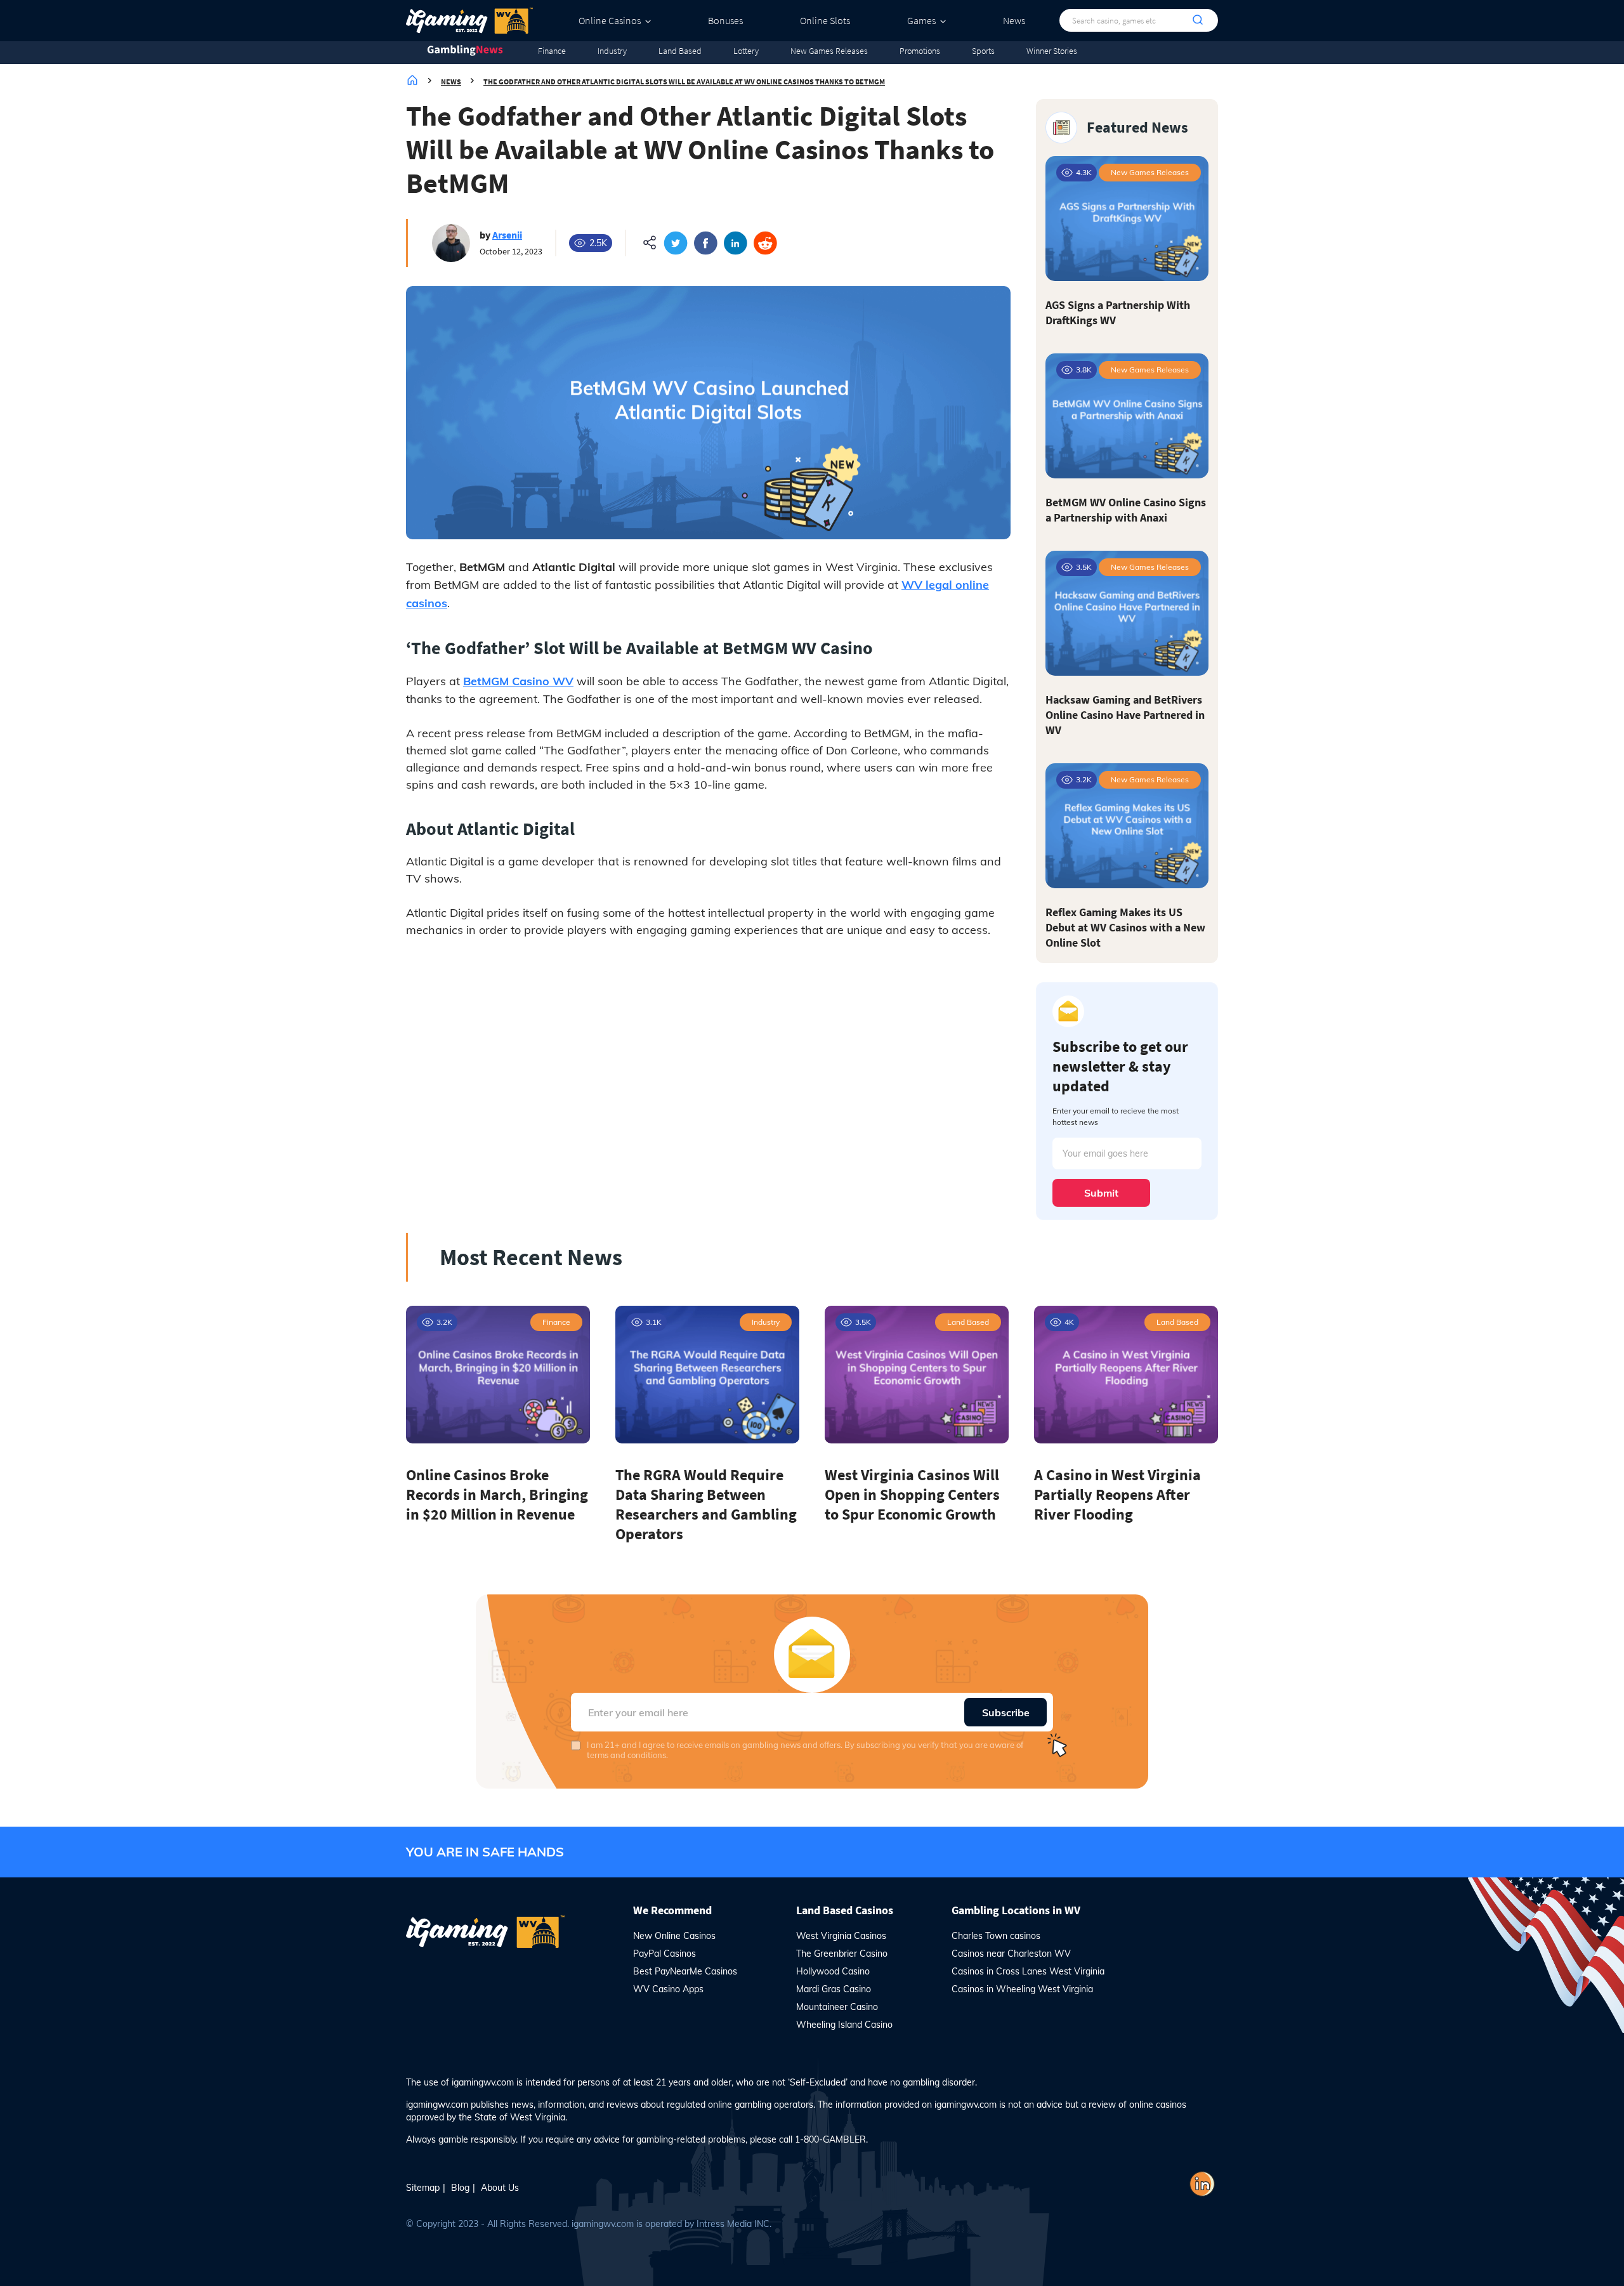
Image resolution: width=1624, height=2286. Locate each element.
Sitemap (423, 2188)
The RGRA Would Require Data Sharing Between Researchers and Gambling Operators (706, 1504)
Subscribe (1006, 1712)
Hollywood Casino (833, 1971)
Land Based (680, 51)
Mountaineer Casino (837, 2007)
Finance (552, 51)
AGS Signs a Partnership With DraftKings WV (1118, 312)
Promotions (920, 51)
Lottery (746, 51)
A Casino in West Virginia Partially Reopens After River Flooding (1117, 1494)
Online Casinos (610, 20)
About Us (500, 2188)
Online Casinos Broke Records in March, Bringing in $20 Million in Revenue (497, 1494)
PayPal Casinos (665, 1954)
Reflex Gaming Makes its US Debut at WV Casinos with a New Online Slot (1125, 927)
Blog (460, 2188)
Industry (612, 51)
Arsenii (507, 235)
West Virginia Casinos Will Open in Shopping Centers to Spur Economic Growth (912, 1494)
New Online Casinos (674, 1936)
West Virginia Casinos (841, 1936)
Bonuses (725, 20)
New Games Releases (829, 51)
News (1014, 20)
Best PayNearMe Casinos (685, 1971)
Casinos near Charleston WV (1011, 1954)
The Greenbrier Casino (842, 1954)
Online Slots (825, 20)
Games (921, 20)
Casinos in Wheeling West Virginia (1022, 1989)
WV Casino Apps (668, 1989)
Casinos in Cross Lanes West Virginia (1028, 1971)
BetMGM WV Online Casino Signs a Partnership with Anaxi (1126, 510)
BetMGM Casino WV (518, 681)
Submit (1101, 1193)
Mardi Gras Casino (834, 1989)
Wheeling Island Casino (844, 2025)
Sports (983, 51)
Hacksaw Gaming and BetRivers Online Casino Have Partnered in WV (1125, 715)
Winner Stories (1052, 51)
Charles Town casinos (996, 1936)
